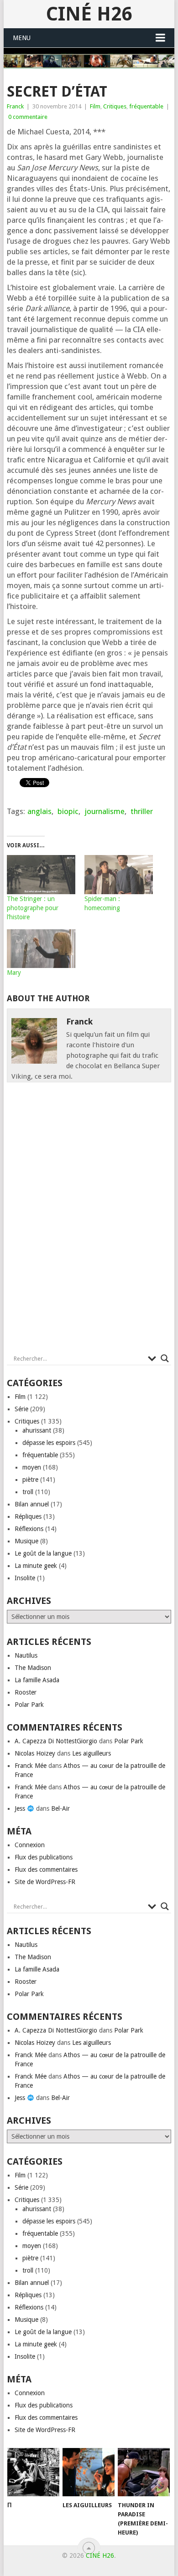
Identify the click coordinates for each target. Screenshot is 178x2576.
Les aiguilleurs (92, 1753)
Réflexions (29, 1529)
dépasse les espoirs (49, 1443)
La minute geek (36, 1566)
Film (95, 106)
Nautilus (26, 1655)
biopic (68, 811)
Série (21, 1409)
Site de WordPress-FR (45, 1882)
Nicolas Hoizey (35, 1753)
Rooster (26, 1692)
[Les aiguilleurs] (89, 2472)
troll (28, 1492)
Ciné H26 (89, 14)
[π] (33, 2472)
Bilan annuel (32, 1504)
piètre (30, 1480)
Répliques (28, 1516)
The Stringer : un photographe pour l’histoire (33, 908)
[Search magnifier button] (165, 1358)
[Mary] (41, 949)
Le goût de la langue (43, 1553)
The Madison (33, 1668)
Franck (15, 106)
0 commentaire (28, 117)
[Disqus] (89, 1220)
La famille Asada (37, 1680)
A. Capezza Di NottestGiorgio (56, 1741)
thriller (142, 811)
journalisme (105, 811)
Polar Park (29, 1705)
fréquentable (146, 106)
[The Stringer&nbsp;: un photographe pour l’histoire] (41, 875)
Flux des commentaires (46, 1869)
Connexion (30, 1845)
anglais (39, 811)
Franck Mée (31, 1766)
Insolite (25, 1578)
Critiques (115, 106)
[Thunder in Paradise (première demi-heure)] (144, 2472)
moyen (32, 1467)
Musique (26, 1541)
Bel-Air (60, 1808)
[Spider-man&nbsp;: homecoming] (119, 875)
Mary (14, 973)
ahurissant (37, 1430)
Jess (21, 1808)
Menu (22, 38)
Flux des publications (44, 1857)
